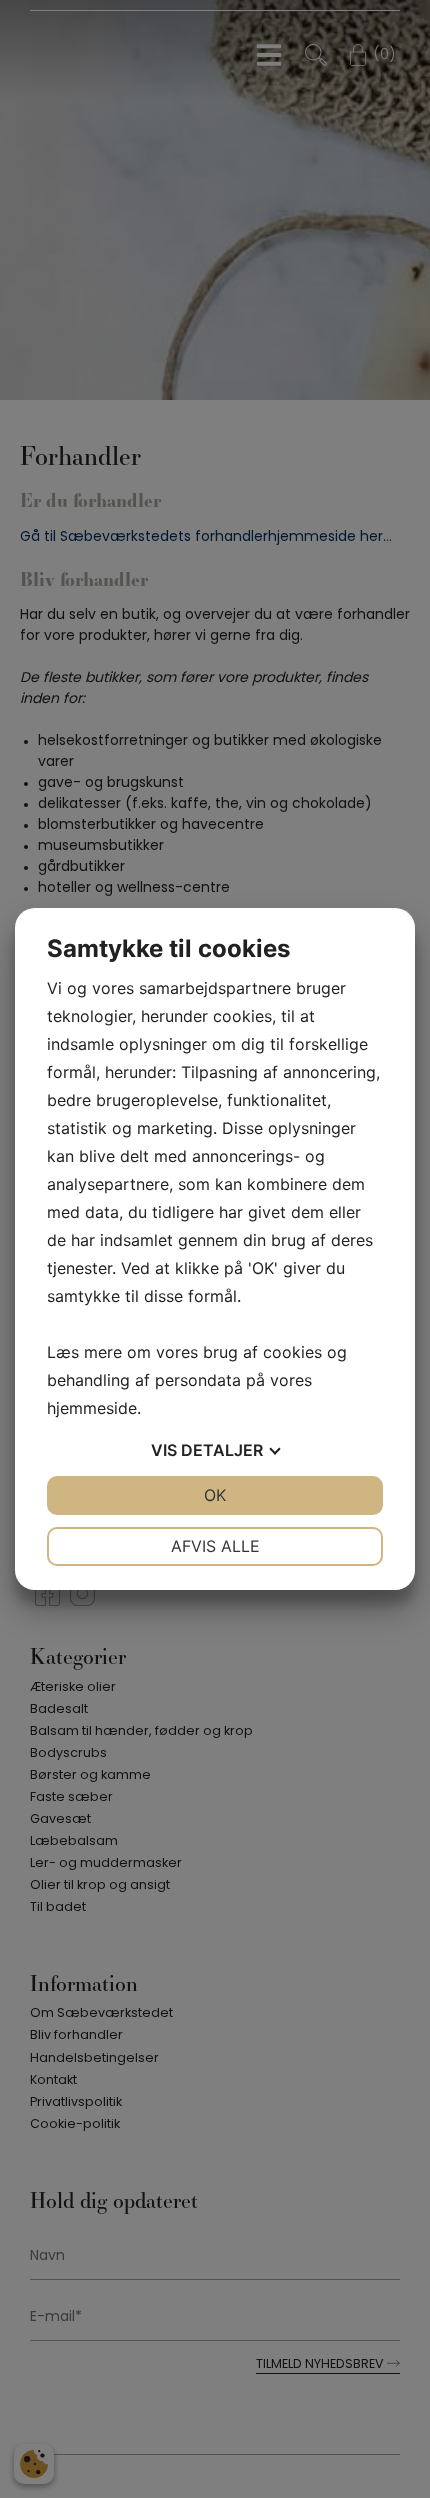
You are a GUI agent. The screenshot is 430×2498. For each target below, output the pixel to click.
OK (215, 1495)
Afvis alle (215, 1546)
